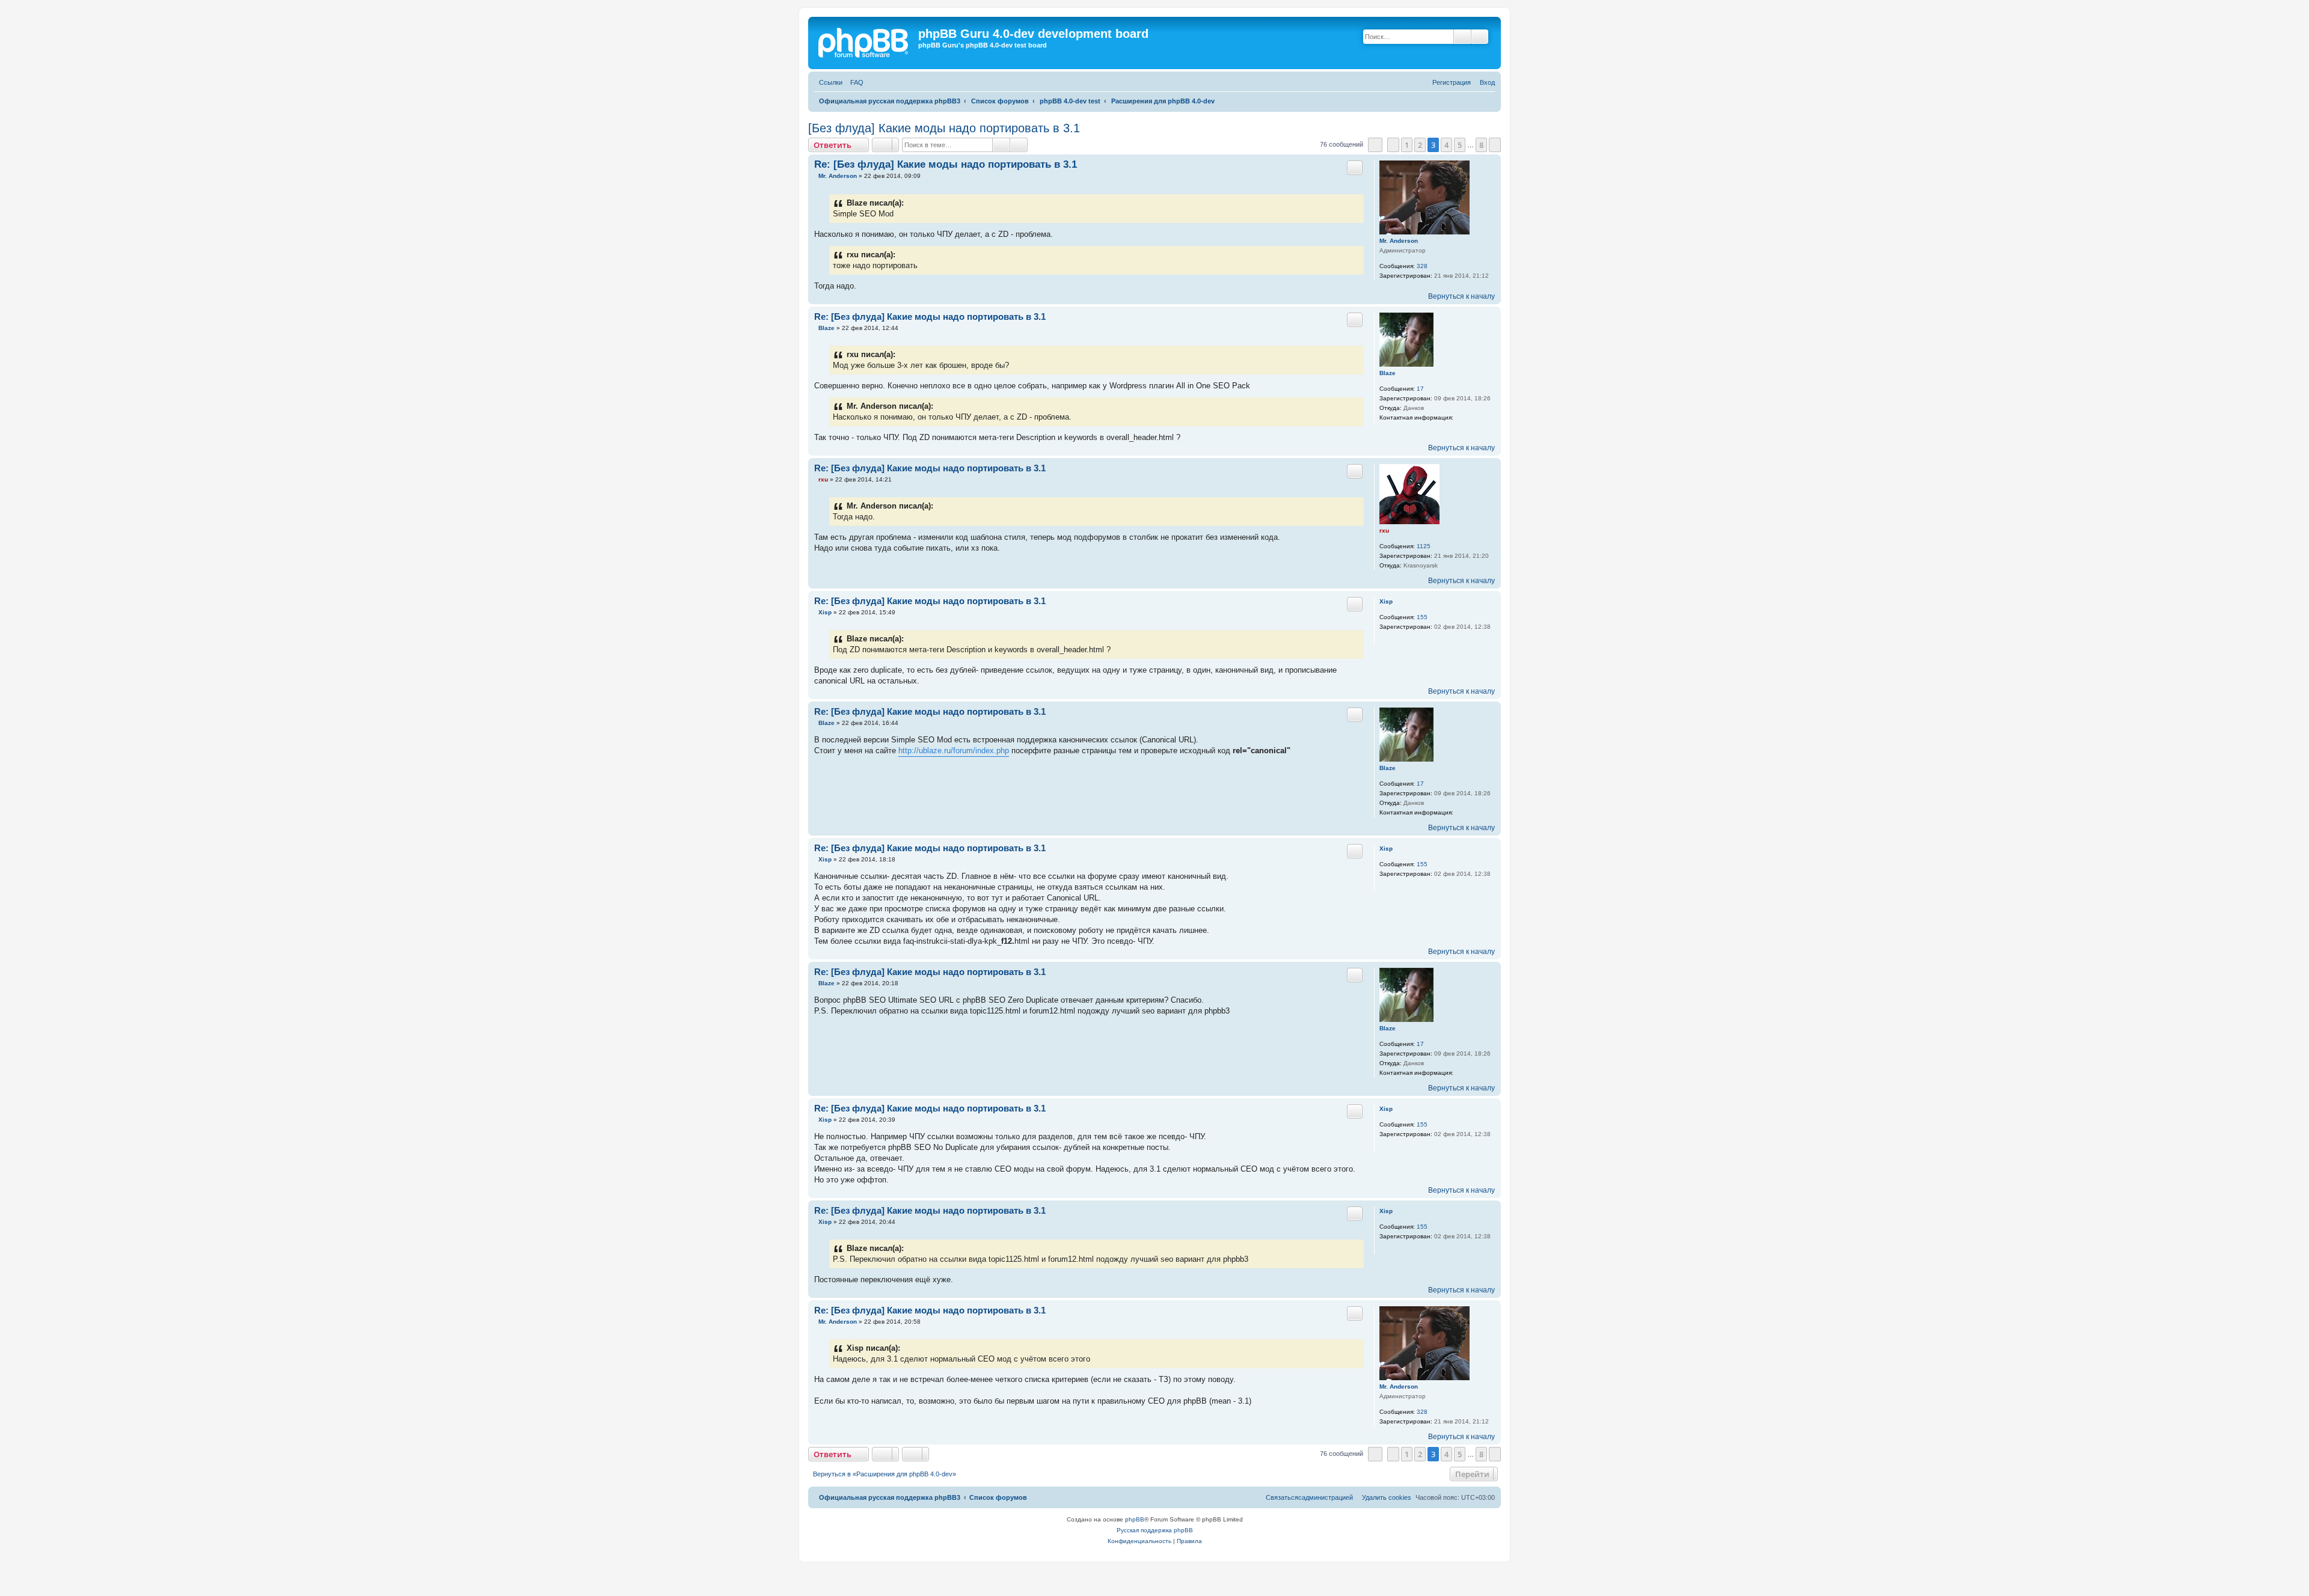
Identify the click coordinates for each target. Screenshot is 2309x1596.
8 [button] (1481, 145)
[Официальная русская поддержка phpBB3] (868, 43)
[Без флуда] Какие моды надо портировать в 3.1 (944, 128)
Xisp (1386, 601)
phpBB (1135, 1519)
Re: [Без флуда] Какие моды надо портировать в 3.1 (946, 164)
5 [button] (1460, 145)
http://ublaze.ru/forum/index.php (954, 751)
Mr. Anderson (1399, 241)
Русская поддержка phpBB (1155, 1530)
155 (1422, 617)
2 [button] (1420, 145)
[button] (1375, 145)
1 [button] (1407, 145)
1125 (1424, 546)
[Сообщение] (815, 176)
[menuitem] (854, 83)
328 (1422, 266)
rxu (1384, 530)
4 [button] (1446, 145)
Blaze (1388, 373)
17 (1420, 389)
